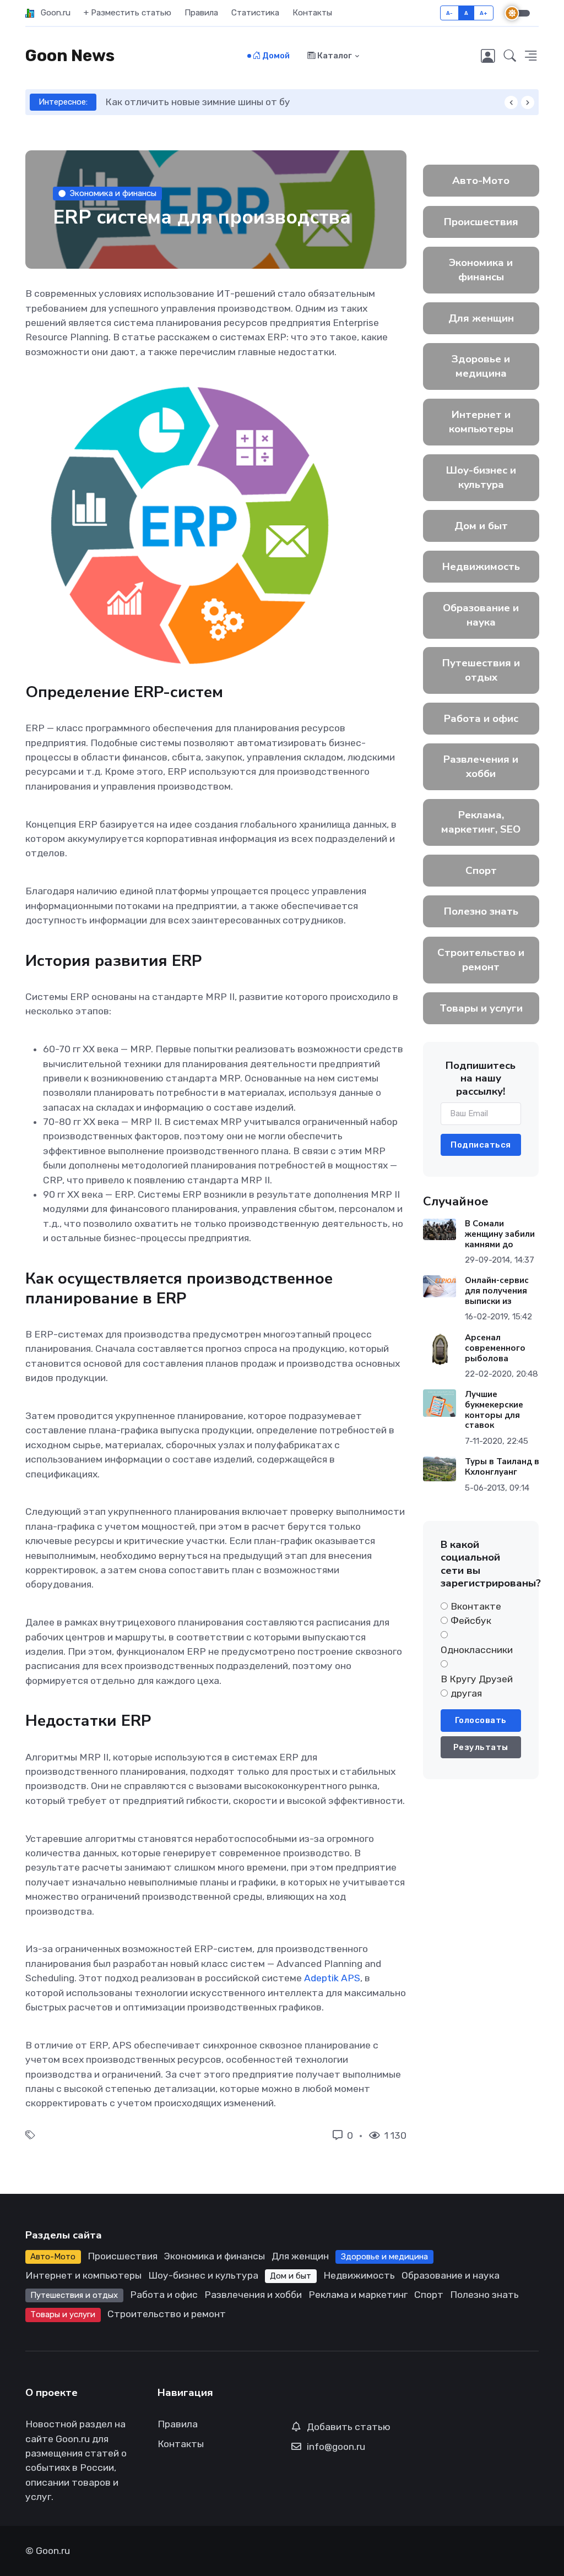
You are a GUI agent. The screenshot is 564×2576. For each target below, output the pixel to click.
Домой (275, 56)
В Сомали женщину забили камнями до (499, 1234)
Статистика (255, 13)
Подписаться (481, 1145)
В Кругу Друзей (477, 1679)
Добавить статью (349, 2427)
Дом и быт (481, 526)
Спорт (481, 871)
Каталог (334, 56)
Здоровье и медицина (481, 366)
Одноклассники (477, 1650)
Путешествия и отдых (481, 670)
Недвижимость (481, 567)
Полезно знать (481, 911)
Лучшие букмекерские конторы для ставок (493, 1410)
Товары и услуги (481, 1008)
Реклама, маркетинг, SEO (481, 822)
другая (466, 1693)
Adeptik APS (332, 1978)
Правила (201, 13)
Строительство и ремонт (481, 960)
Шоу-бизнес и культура (481, 477)
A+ (484, 13)
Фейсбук (471, 1621)
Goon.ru (52, 13)
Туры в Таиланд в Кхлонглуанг (501, 1467)
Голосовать (481, 1720)
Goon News (70, 56)
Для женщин (481, 318)
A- (450, 13)
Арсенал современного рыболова (495, 1348)
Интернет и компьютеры (481, 422)
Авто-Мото (481, 181)
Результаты (481, 1747)
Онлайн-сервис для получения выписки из (496, 1291)
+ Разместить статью (128, 13)
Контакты (312, 13)
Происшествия (481, 222)
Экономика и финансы (113, 193)
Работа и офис (481, 719)
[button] (510, 56)
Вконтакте (476, 1606)
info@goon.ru (336, 2447)
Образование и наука (481, 615)
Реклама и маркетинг (358, 2295)
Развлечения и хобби (481, 767)
